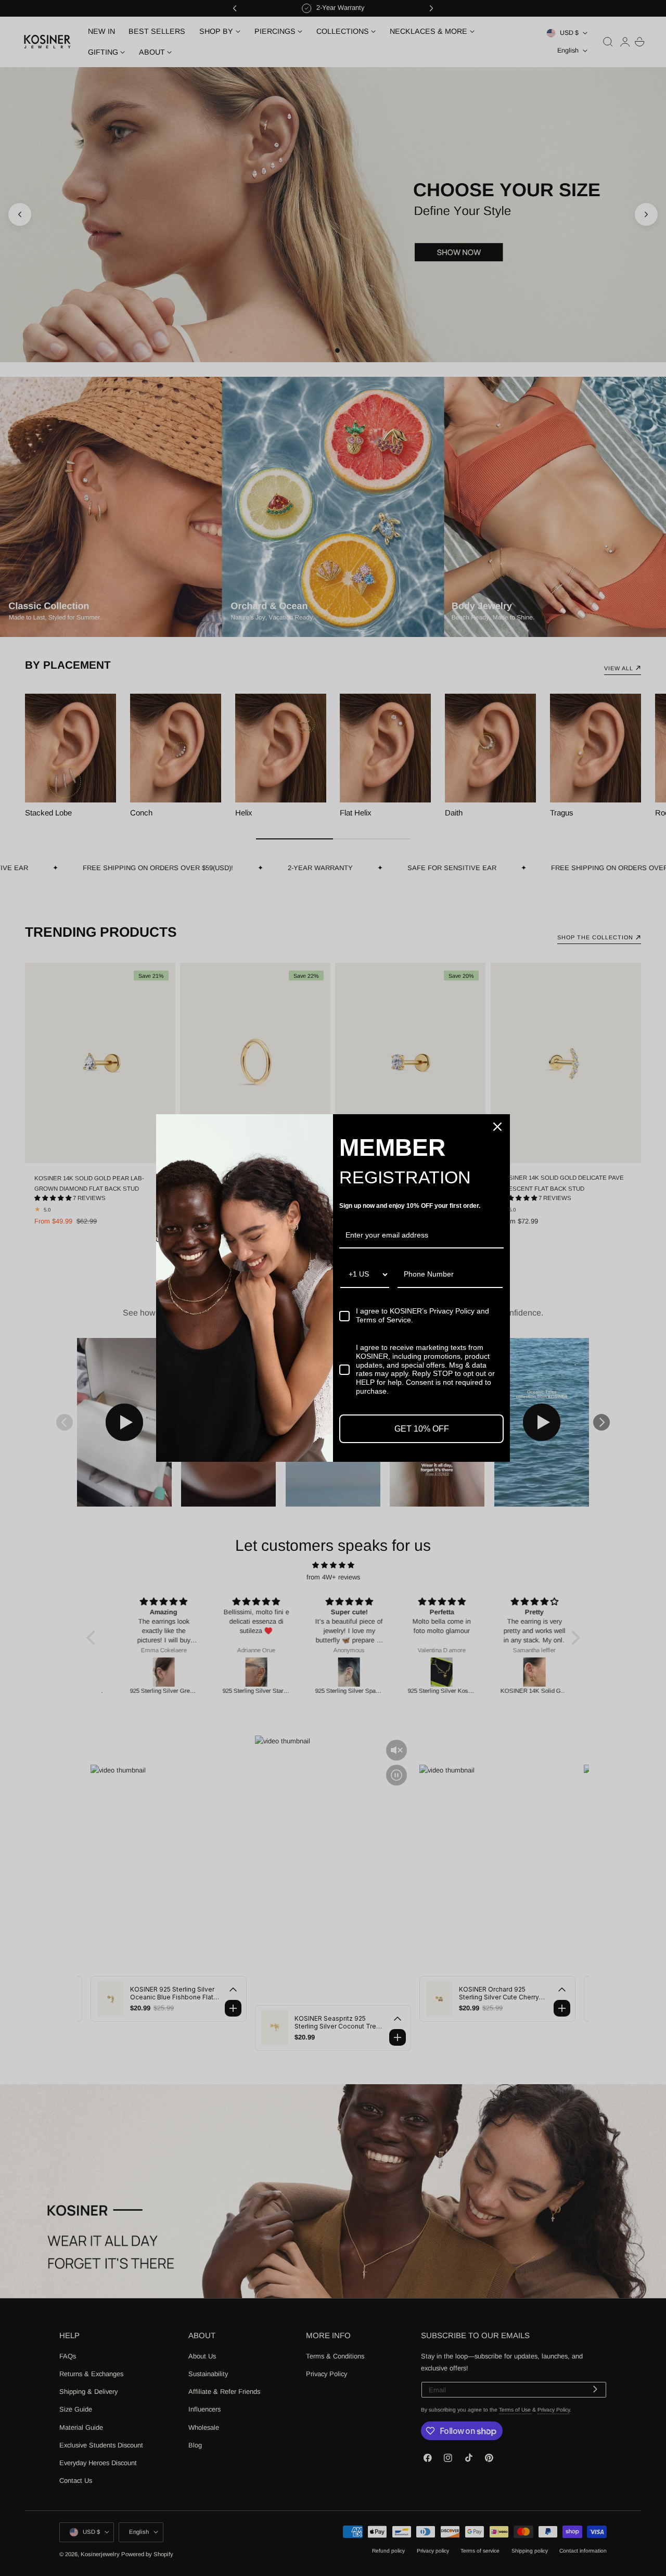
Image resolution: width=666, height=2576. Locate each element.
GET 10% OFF (422, 1429)
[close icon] (497, 1127)
